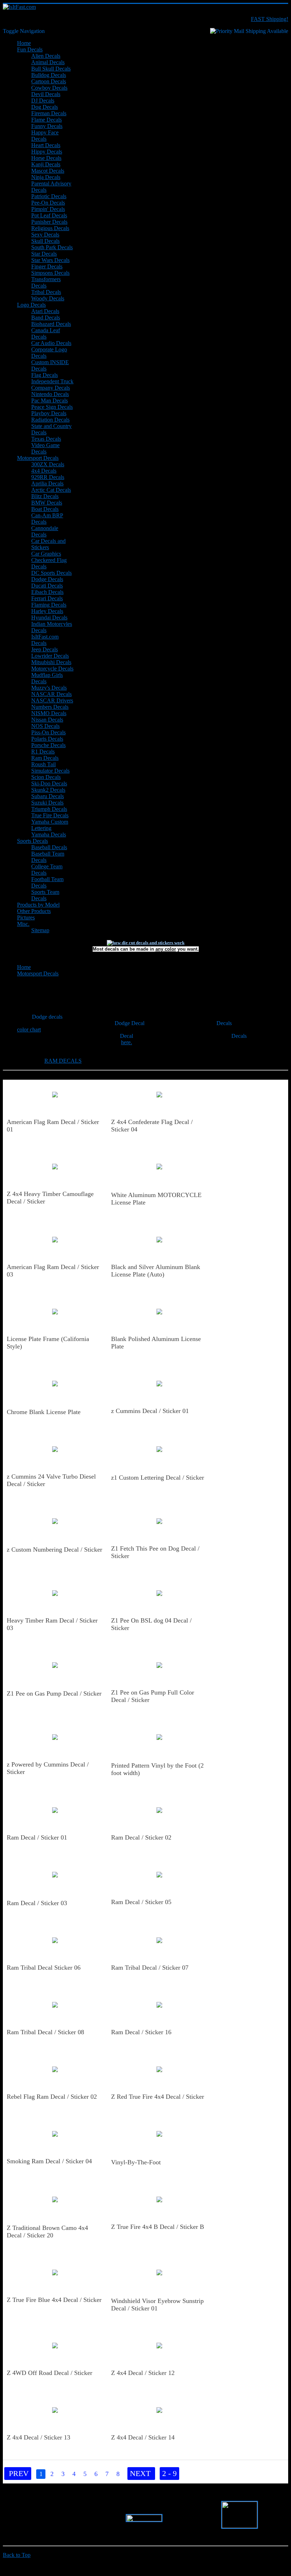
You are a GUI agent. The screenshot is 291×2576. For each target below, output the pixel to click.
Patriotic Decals (49, 196)
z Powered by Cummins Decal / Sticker (48, 1768)
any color (166, 949)
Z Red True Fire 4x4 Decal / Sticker (158, 2097)
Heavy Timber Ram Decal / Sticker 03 (52, 1624)
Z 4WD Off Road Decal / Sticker (50, 2373)
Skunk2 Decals (48, 790)
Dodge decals (47, 1017)
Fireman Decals (49, 113)
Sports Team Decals (45, 895)
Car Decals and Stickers (48, 544)
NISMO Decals (49, 713)
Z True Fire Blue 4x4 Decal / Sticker (54, 2300)
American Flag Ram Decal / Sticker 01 (53, 1126)
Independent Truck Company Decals (52, 385)
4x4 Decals (44, 471)
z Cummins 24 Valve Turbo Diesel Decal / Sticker (51, 1480)
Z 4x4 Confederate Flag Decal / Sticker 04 (152, 1126)
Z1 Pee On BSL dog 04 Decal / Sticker (151, 1624)
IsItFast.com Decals (45, 640)
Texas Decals (46, 439)
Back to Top (17, 2555)
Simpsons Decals (50, 273)
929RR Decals (48, 477)
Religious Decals (50, 228)
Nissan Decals (47, 720)
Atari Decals (45, 311)
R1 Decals (43, 752)
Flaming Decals (49, 605)
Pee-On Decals (48, 203)
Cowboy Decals (49, 88)
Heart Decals (46, 145)
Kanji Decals (46, 164)
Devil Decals (46, 94)
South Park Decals (52, 247)
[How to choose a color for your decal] (146, 943)
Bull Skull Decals (51, 69)
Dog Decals (45, 107)
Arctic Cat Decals (51, 490)
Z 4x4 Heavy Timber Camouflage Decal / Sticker (50, 1198)
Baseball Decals (49, 847)
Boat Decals (45, 509)
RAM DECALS (63, 1061)
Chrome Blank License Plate (44, 1412)
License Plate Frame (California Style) (48, 1343)
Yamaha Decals (49, 834)
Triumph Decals (49, 809)
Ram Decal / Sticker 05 (141, 1902)
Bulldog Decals (49, 75)
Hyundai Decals (49, 617)
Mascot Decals (48, 171)
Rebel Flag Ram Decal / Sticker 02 (52, 2097)
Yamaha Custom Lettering (50, 825)
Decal (127, 1036)
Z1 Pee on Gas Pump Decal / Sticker (54, 1693)
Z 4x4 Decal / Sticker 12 (143, 2373)
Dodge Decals (47, 579)
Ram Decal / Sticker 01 (37, 1837)
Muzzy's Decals (49, 688)
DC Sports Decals (51, 573)
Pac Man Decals (50, 400)
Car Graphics (46, 554)
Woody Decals (48, 298)
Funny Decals (47, 126)
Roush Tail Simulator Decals (50, 767)
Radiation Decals (50, 420)
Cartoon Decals (49, 81)
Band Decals (46, 318)
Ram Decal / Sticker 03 (37, 1903)
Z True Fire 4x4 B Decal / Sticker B (158, 2227)
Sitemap (40, 930)
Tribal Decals (46, 292)
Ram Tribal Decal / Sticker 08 (45, 2032)
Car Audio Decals (51, 343)
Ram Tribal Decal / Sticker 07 (150, 1968)
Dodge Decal (130, 1023)
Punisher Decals (49, 222)
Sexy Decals (45, 235)
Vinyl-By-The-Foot (136, 2162)
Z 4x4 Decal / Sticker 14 (143, 2437)
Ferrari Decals (47, 598)
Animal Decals (48, 62)
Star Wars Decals (50, 260)
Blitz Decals (45, 496)
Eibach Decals (47, 592)
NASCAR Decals (51, 694)
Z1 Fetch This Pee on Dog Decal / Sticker (155, 1552)
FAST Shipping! (270, 19)
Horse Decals (46, 158)
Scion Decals (46, 777)
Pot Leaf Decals (49, 215)
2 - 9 (169, 2473)
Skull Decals (45, 241)
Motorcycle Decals (52, 669)
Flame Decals (46, 120)
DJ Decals (43, 101)
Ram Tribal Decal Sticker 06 (44, 1968)
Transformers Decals (46, 282)
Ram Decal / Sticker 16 (141, 2032)
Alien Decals (46, 56)
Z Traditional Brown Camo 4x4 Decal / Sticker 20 (47, 2232)
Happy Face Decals (45, 136)
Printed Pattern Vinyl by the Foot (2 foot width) (157, 1769)
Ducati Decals (47, 586)
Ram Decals (45, 758)
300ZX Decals (48, 464)
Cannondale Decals (45, 531)
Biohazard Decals (51, 324)
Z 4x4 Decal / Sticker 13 (39, 2437)
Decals (224, 1023)
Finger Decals (47, 266)
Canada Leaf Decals (46, 333)
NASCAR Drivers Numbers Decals (52, 704)
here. (127, 1042)
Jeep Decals (45, 649)
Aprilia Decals (47, 483)
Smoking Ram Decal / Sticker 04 (49, 2161)
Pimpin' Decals (48, 209)
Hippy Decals (47, 152)
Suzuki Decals (47, 803)
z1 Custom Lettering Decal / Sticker (158, 1478)
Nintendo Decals (50, 394)
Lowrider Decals (50, 656)
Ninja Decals (46, 177)
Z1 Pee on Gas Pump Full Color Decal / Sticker (153, 1696)
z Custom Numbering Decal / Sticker (54, 1550)
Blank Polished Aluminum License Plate (156, 1343)
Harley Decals (47, 611)
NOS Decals (45, 726)
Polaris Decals (47, 739)
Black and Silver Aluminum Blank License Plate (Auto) (156, 1271)
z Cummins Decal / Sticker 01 (150, 1411)
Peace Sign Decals (52, 407)
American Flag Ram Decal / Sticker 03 (53, 1271)
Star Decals (44, 254)
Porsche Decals (48, 745)
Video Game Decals (45, 448)
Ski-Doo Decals (49, 783)
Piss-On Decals (48, 732)
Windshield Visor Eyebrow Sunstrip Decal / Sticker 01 (157, 2305)
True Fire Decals (50, 815)
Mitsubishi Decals (51, 662)
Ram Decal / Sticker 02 (141, 1837)
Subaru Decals (48, 796)
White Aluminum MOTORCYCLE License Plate (156, 1199)
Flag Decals (45, 375)
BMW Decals (47, 503)
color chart (29, 1030)
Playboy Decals (49, 413)
